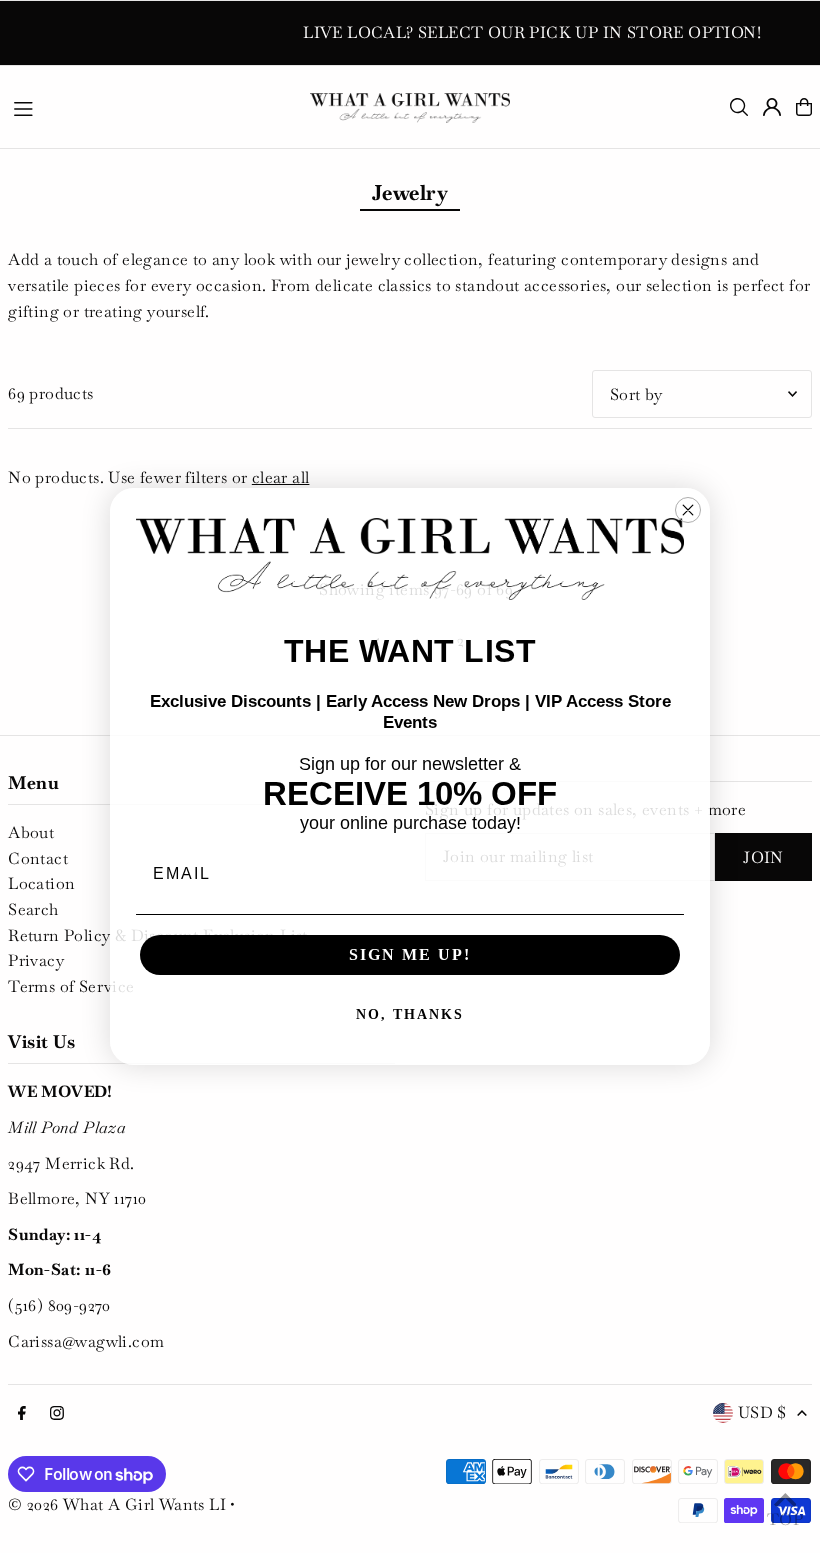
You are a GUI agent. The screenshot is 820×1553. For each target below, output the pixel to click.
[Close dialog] (688, 510)
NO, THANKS (410, 1014)
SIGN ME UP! (410, 954)
